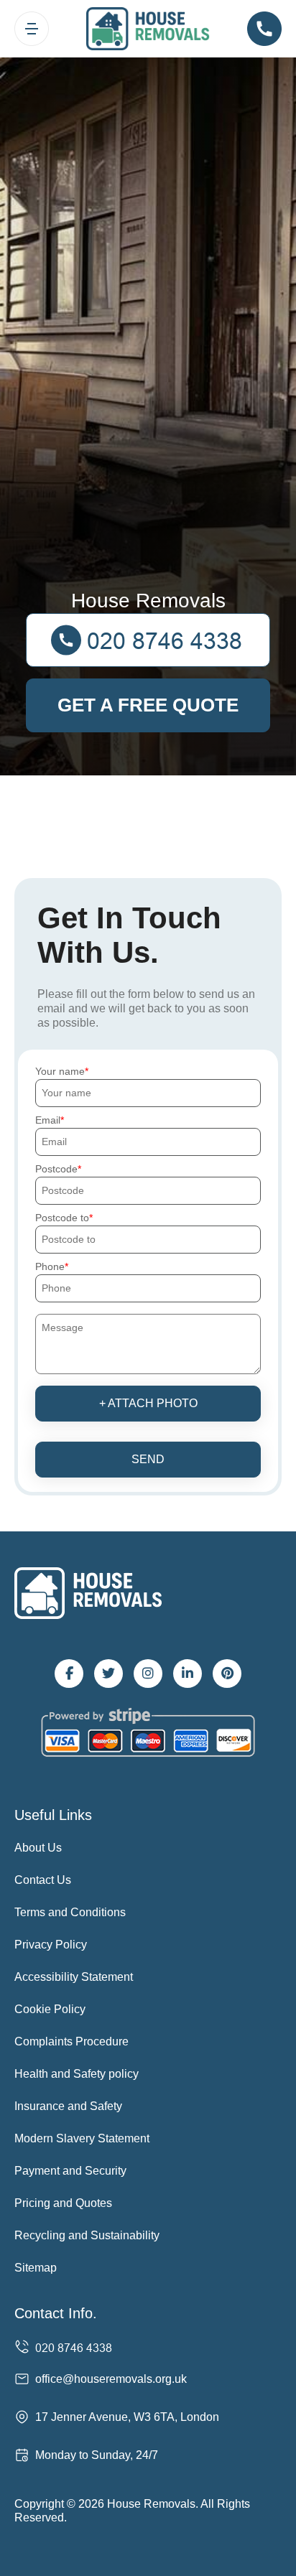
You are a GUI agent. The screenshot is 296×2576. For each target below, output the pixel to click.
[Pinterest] (227, 1674)
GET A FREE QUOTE (148, 705)
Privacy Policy (51, 1945)
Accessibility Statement (74, 1977)
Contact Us (43, 1880)
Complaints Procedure (71, 2041)
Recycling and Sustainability (87, 2235)
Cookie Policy (50, 2009)
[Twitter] (108, 1674)
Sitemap (36, 2268)
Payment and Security (70, 2171)
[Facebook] (69, 1674)
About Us (38, 1848)
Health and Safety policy (77, 2074)
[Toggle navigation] (32, 29)
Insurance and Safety (68, 2106)
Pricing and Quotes (63, 2203)
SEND (148, 1459)
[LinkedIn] (188, 1674)
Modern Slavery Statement (82, 2138)
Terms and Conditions (70, 1912)
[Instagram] (148, 1674)
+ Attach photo (148, 1403)
